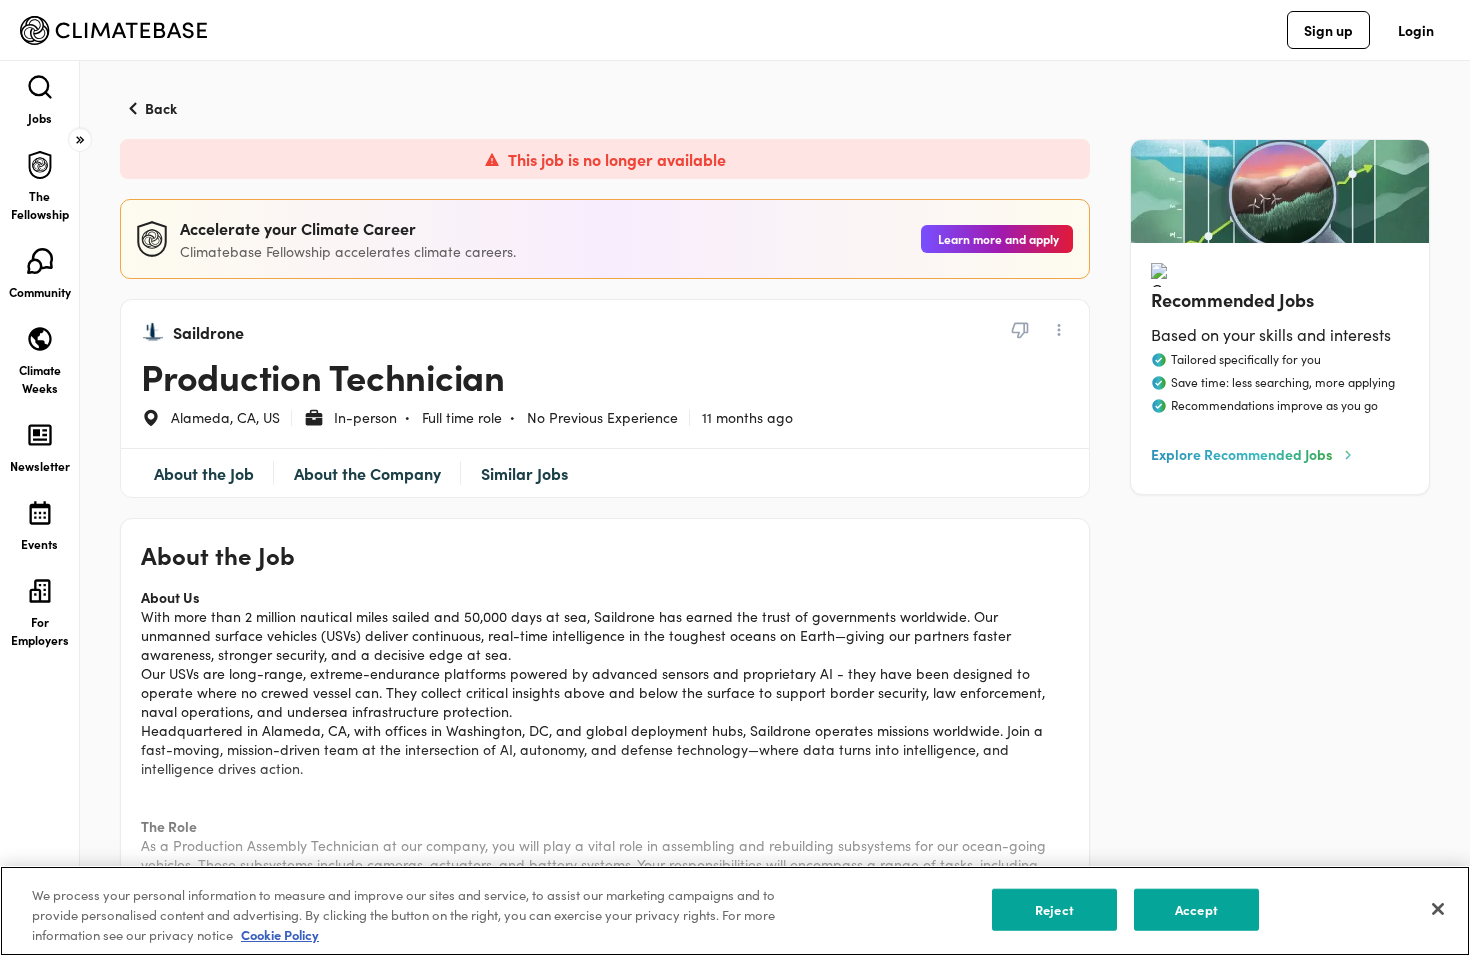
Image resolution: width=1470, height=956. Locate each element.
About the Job (204, 473)
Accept (1196, 909)
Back (161, 108)
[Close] (1438, 909)
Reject (1054, 909)
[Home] (113, 30)
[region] (735, 911)
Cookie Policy (280, 934)
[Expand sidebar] (80, 140)
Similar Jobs (524, 473)
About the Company (367, 473)
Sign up (1328, 30)
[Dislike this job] (1020, 330)
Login (1416, 30)
